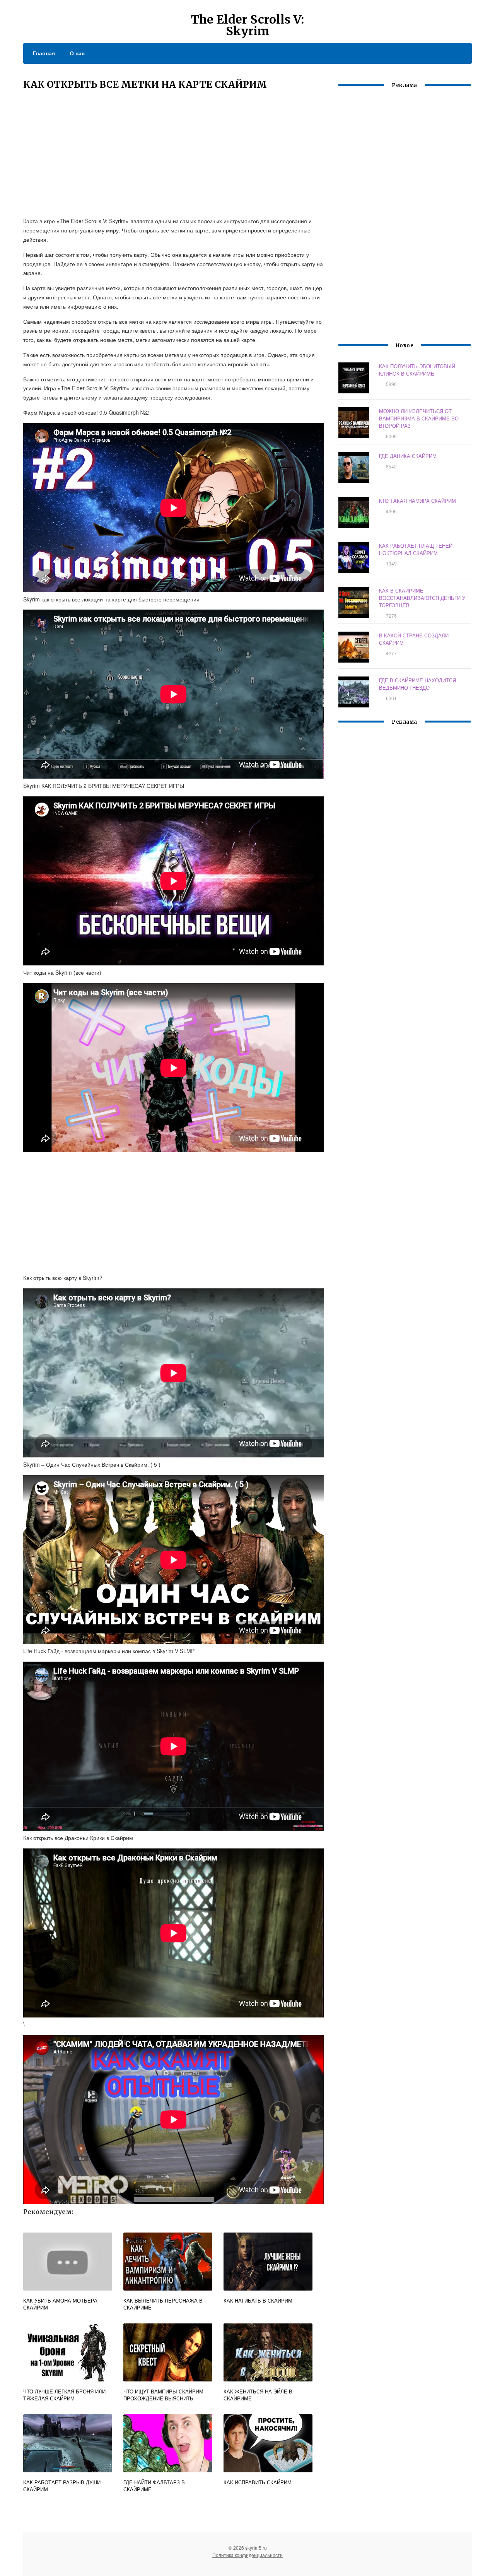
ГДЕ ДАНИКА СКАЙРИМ (408, 456)
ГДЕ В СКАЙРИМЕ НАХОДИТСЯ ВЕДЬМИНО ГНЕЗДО (417, 684)
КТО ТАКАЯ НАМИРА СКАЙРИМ (417, 501)
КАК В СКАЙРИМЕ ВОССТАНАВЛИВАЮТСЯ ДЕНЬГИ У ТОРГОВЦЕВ (422, 598)
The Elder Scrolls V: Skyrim (247, 25)
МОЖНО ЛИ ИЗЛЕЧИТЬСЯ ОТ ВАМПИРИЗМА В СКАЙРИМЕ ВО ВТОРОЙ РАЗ (419, 418)
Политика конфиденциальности (247, 2555)
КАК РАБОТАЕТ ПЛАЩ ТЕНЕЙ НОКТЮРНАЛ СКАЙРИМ (416, 549)
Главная (44, 53)
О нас (77, 53)
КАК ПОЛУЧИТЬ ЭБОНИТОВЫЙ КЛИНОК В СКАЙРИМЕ (417, 370)
